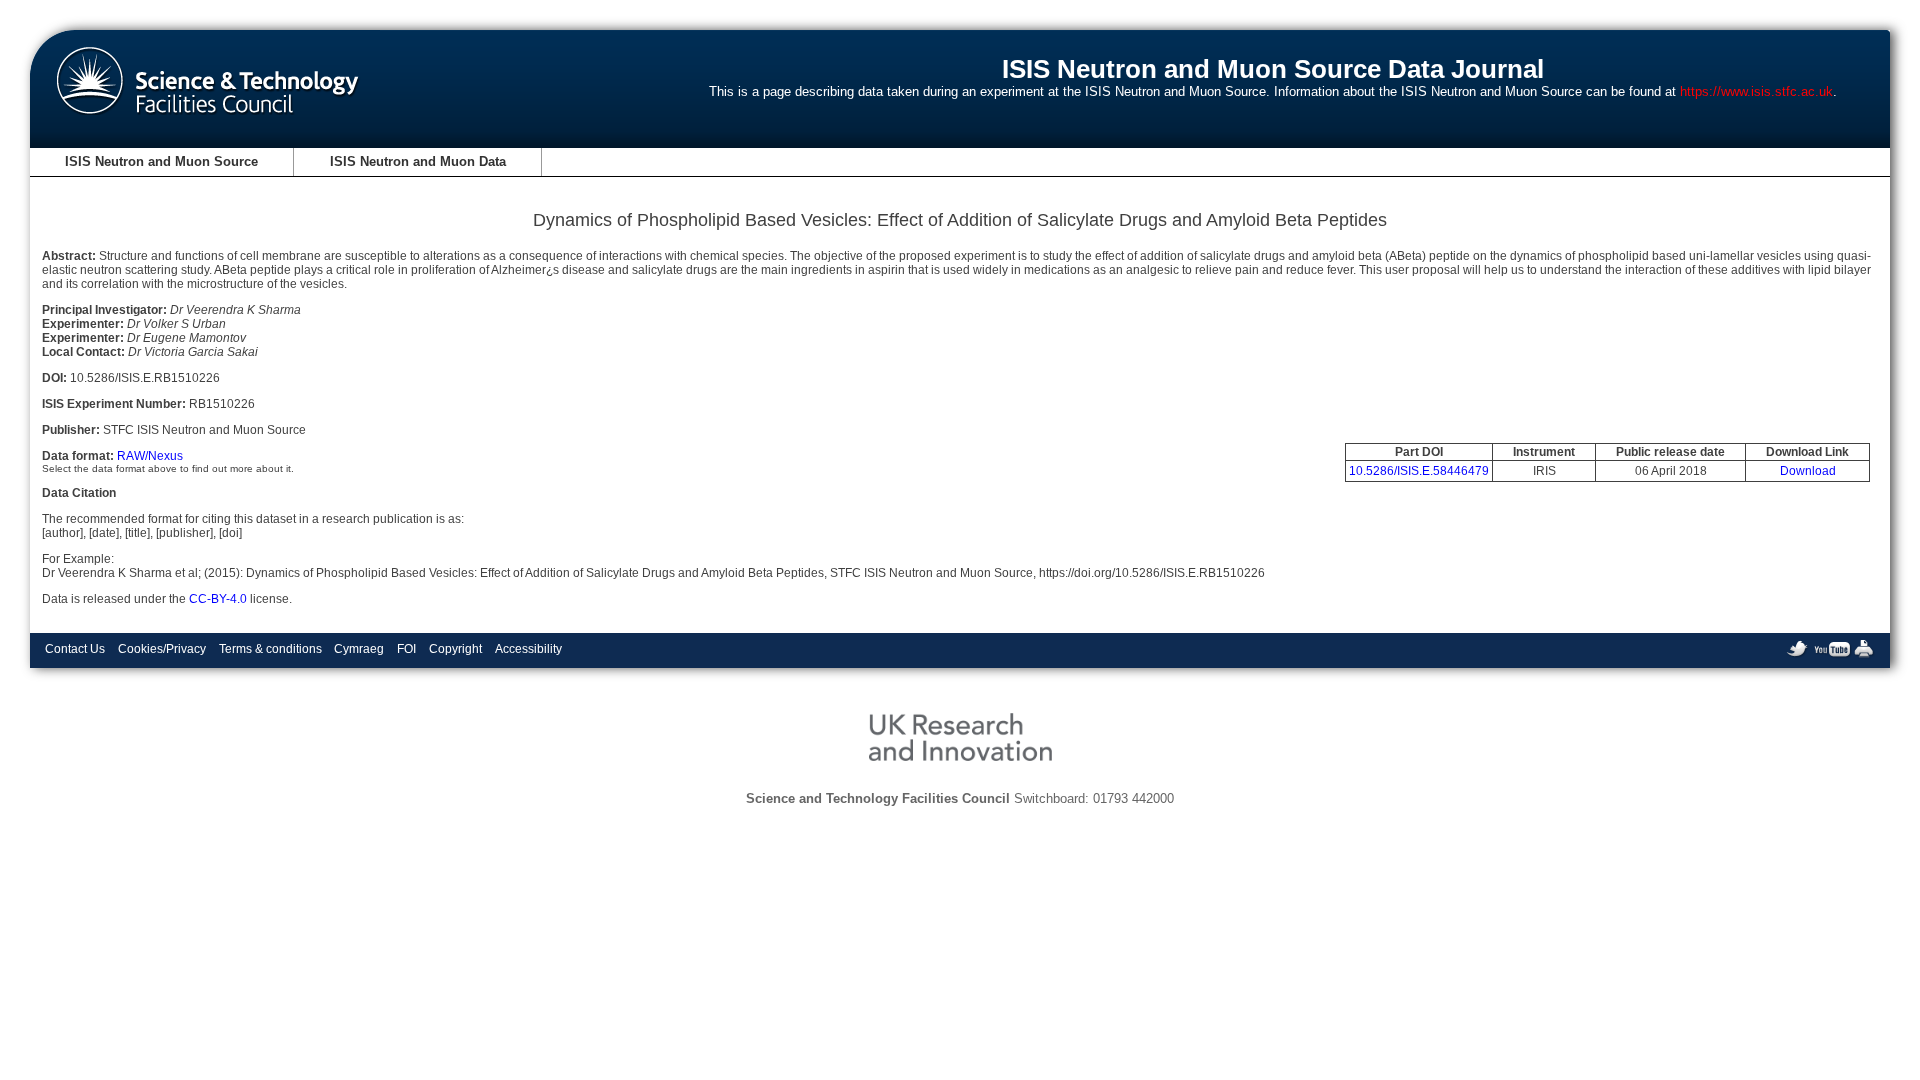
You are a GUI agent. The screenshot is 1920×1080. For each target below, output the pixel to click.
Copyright (455, 649)
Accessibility (528, 649)
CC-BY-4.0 (218, 599)
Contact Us (75, 649)
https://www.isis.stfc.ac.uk (1756, 91)
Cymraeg (359, 649)
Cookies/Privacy (162, 649)
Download (1808, 471)
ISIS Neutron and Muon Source (161, 161)
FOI (406, 649)
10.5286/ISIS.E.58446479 (1419, 471)
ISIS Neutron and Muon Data (418, 161)
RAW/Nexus (150, 456)
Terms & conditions (270, 649)
